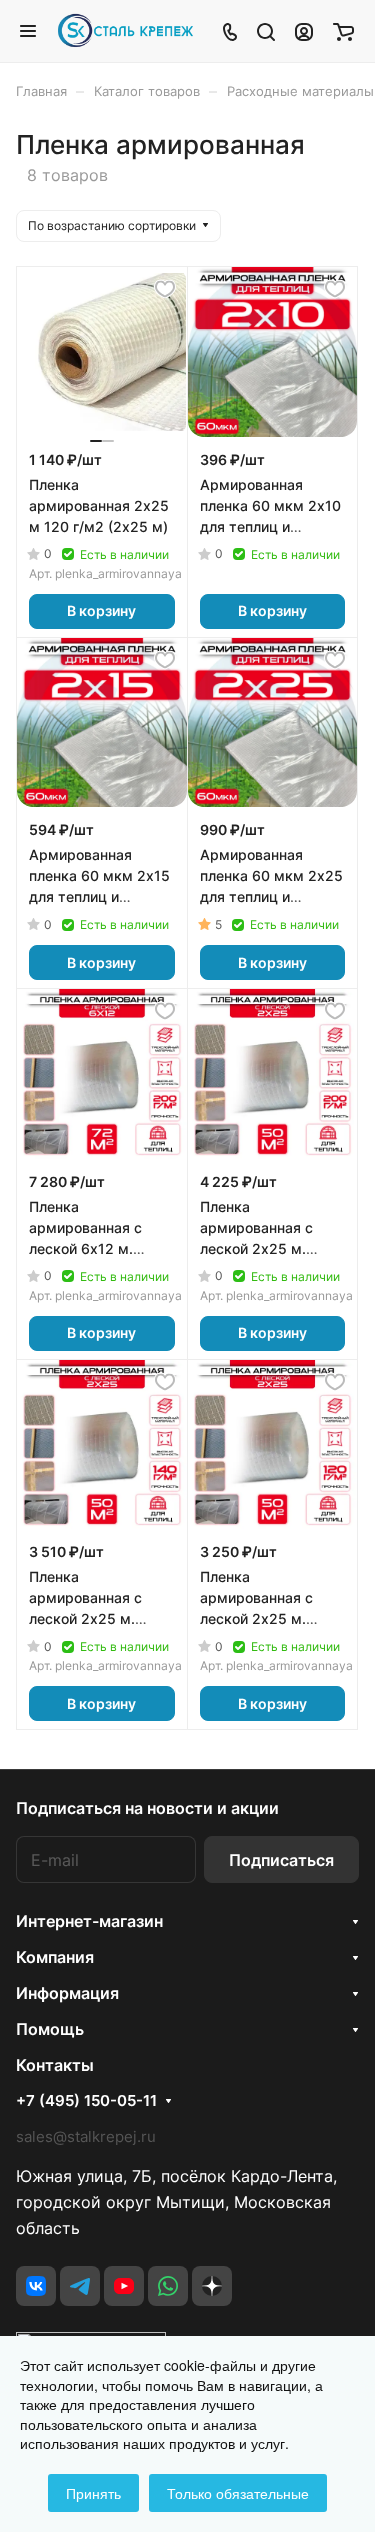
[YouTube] (124, 2286)
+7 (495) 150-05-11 (86, 2101)
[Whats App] (168, 2286)
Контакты (55, 2065)
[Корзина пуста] (343, 31)
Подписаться (281, 1860)
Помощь (50, 2029)
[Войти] (304, 31)
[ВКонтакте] (36, 2286)
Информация (67, 1993)
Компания (55, 1957)
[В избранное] (165, 289)
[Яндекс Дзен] (212, 2286)
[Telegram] (80, 2286)
